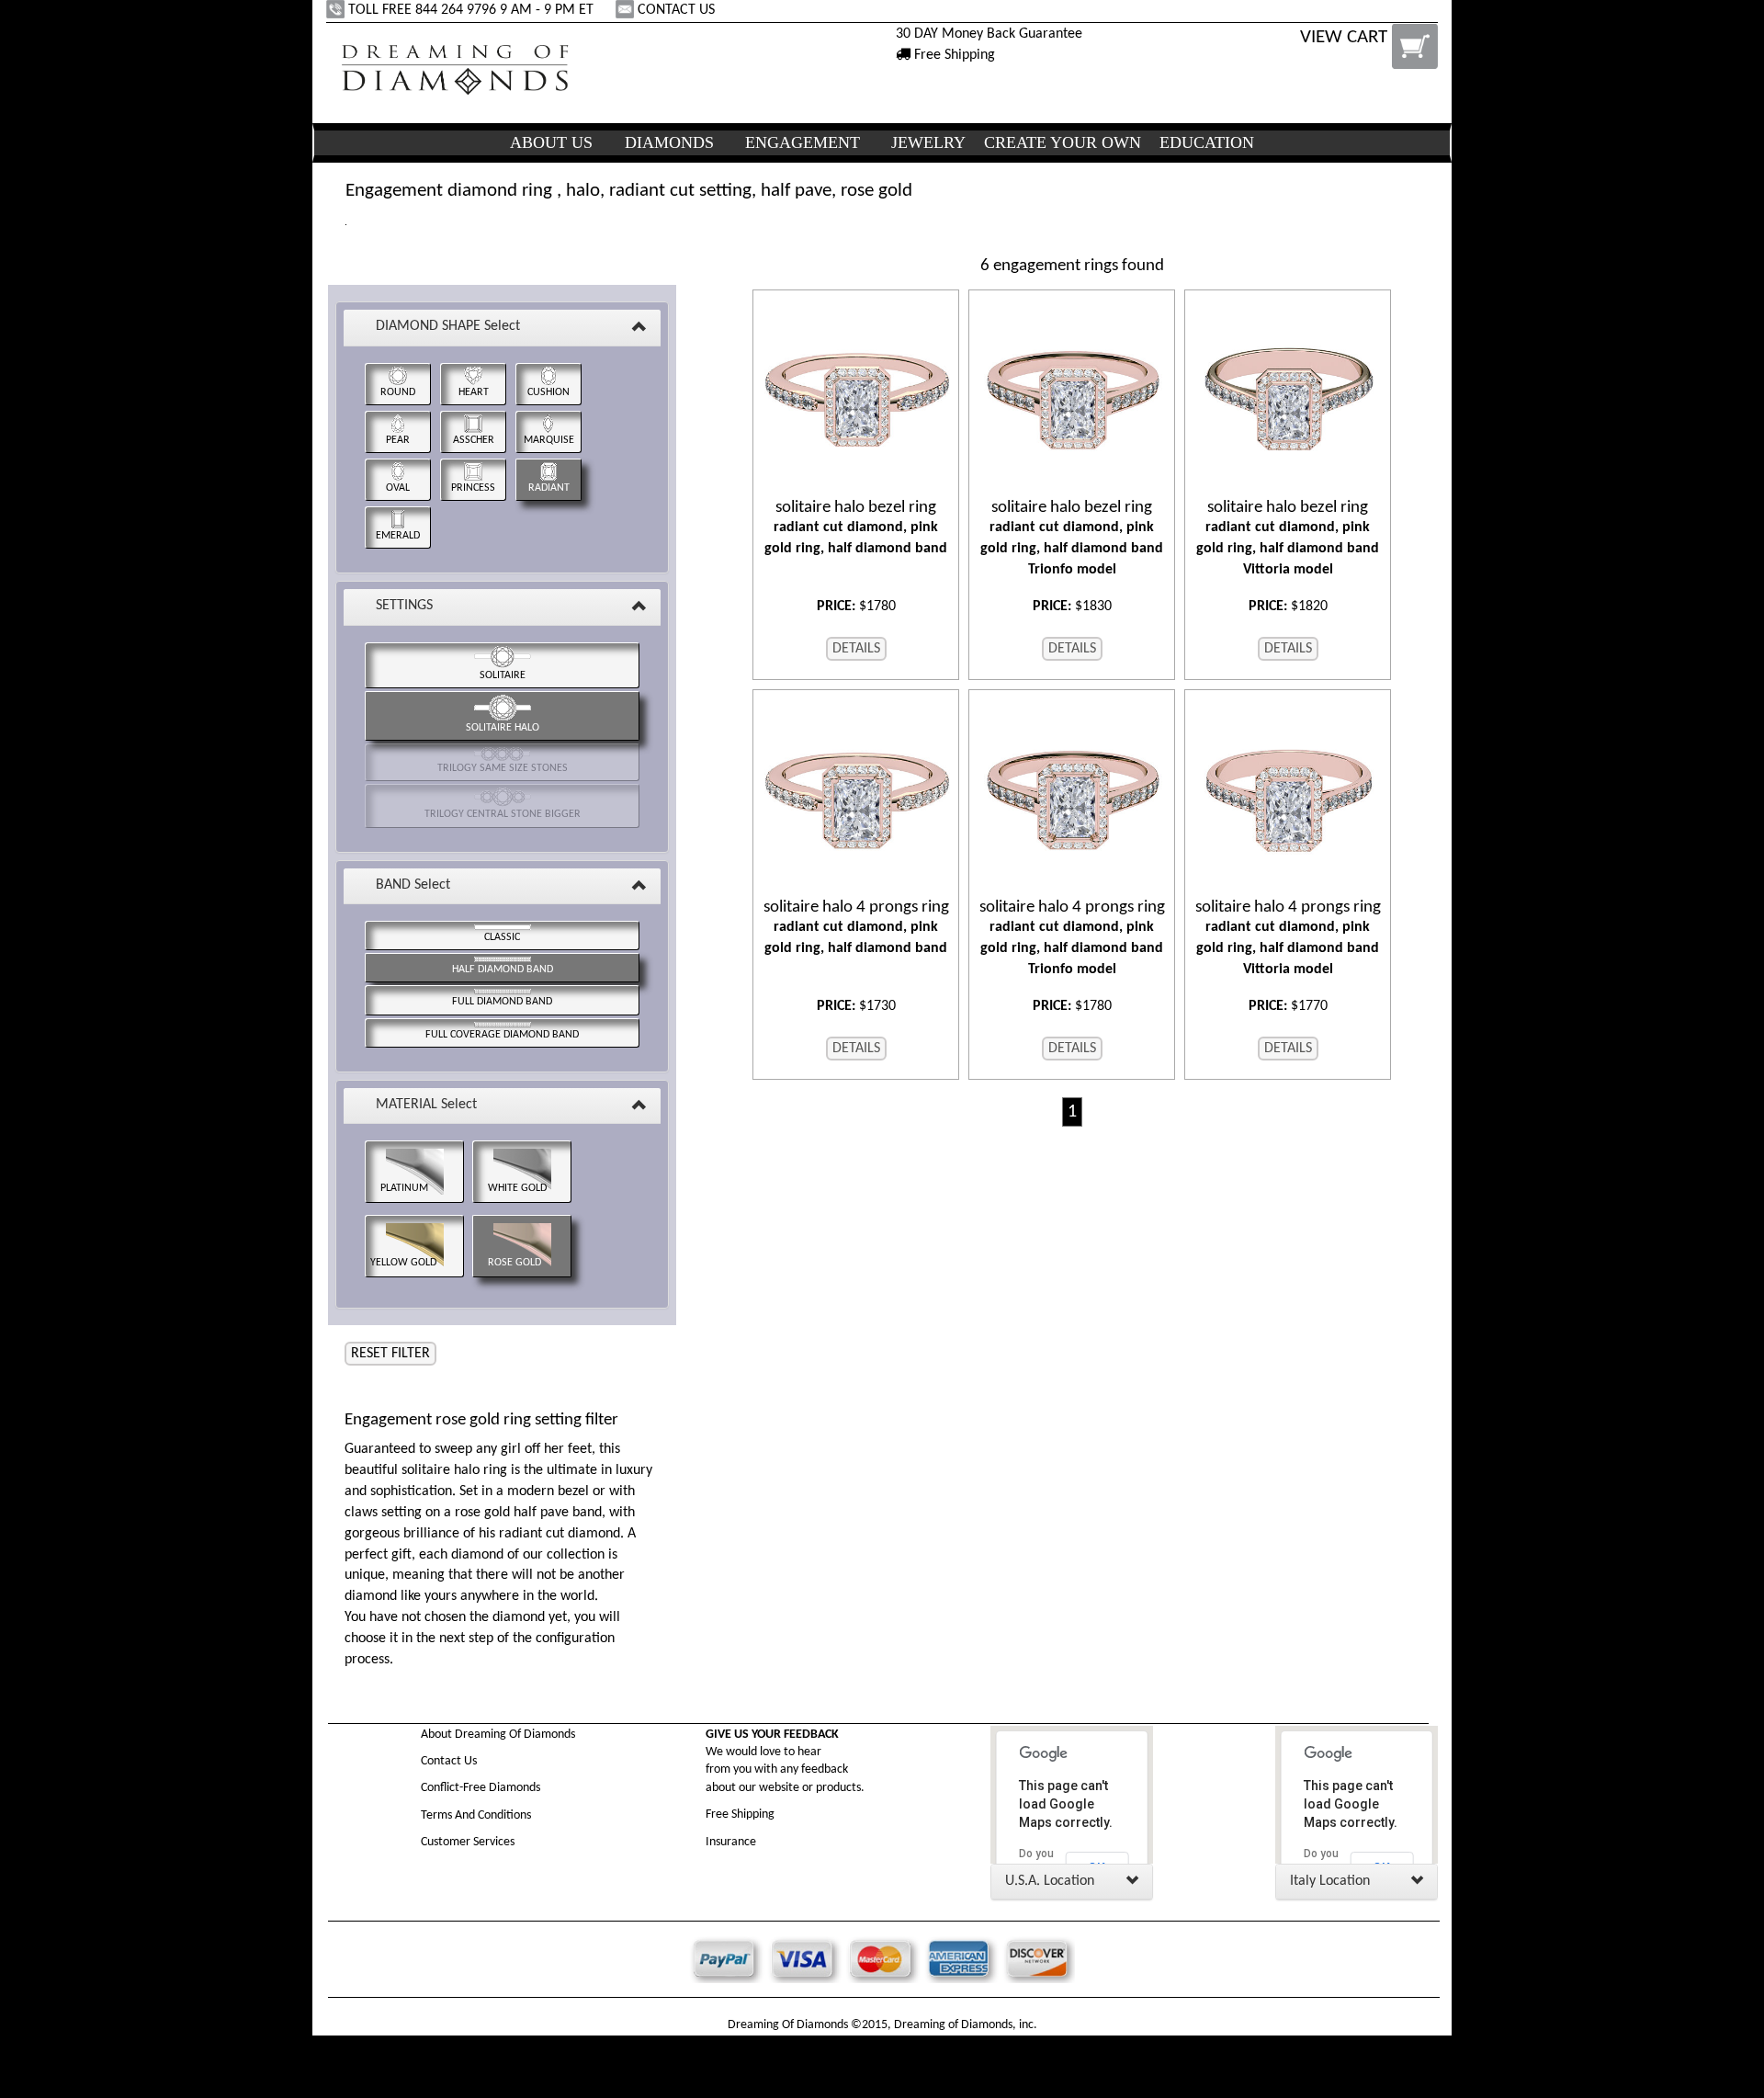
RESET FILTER (390, 1354)
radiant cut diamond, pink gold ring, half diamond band (856, 527)
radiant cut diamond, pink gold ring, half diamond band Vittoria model (1288, 538)
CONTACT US (676, 10)
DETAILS (856, 649)
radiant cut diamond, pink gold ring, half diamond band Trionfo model (1072, 538)
